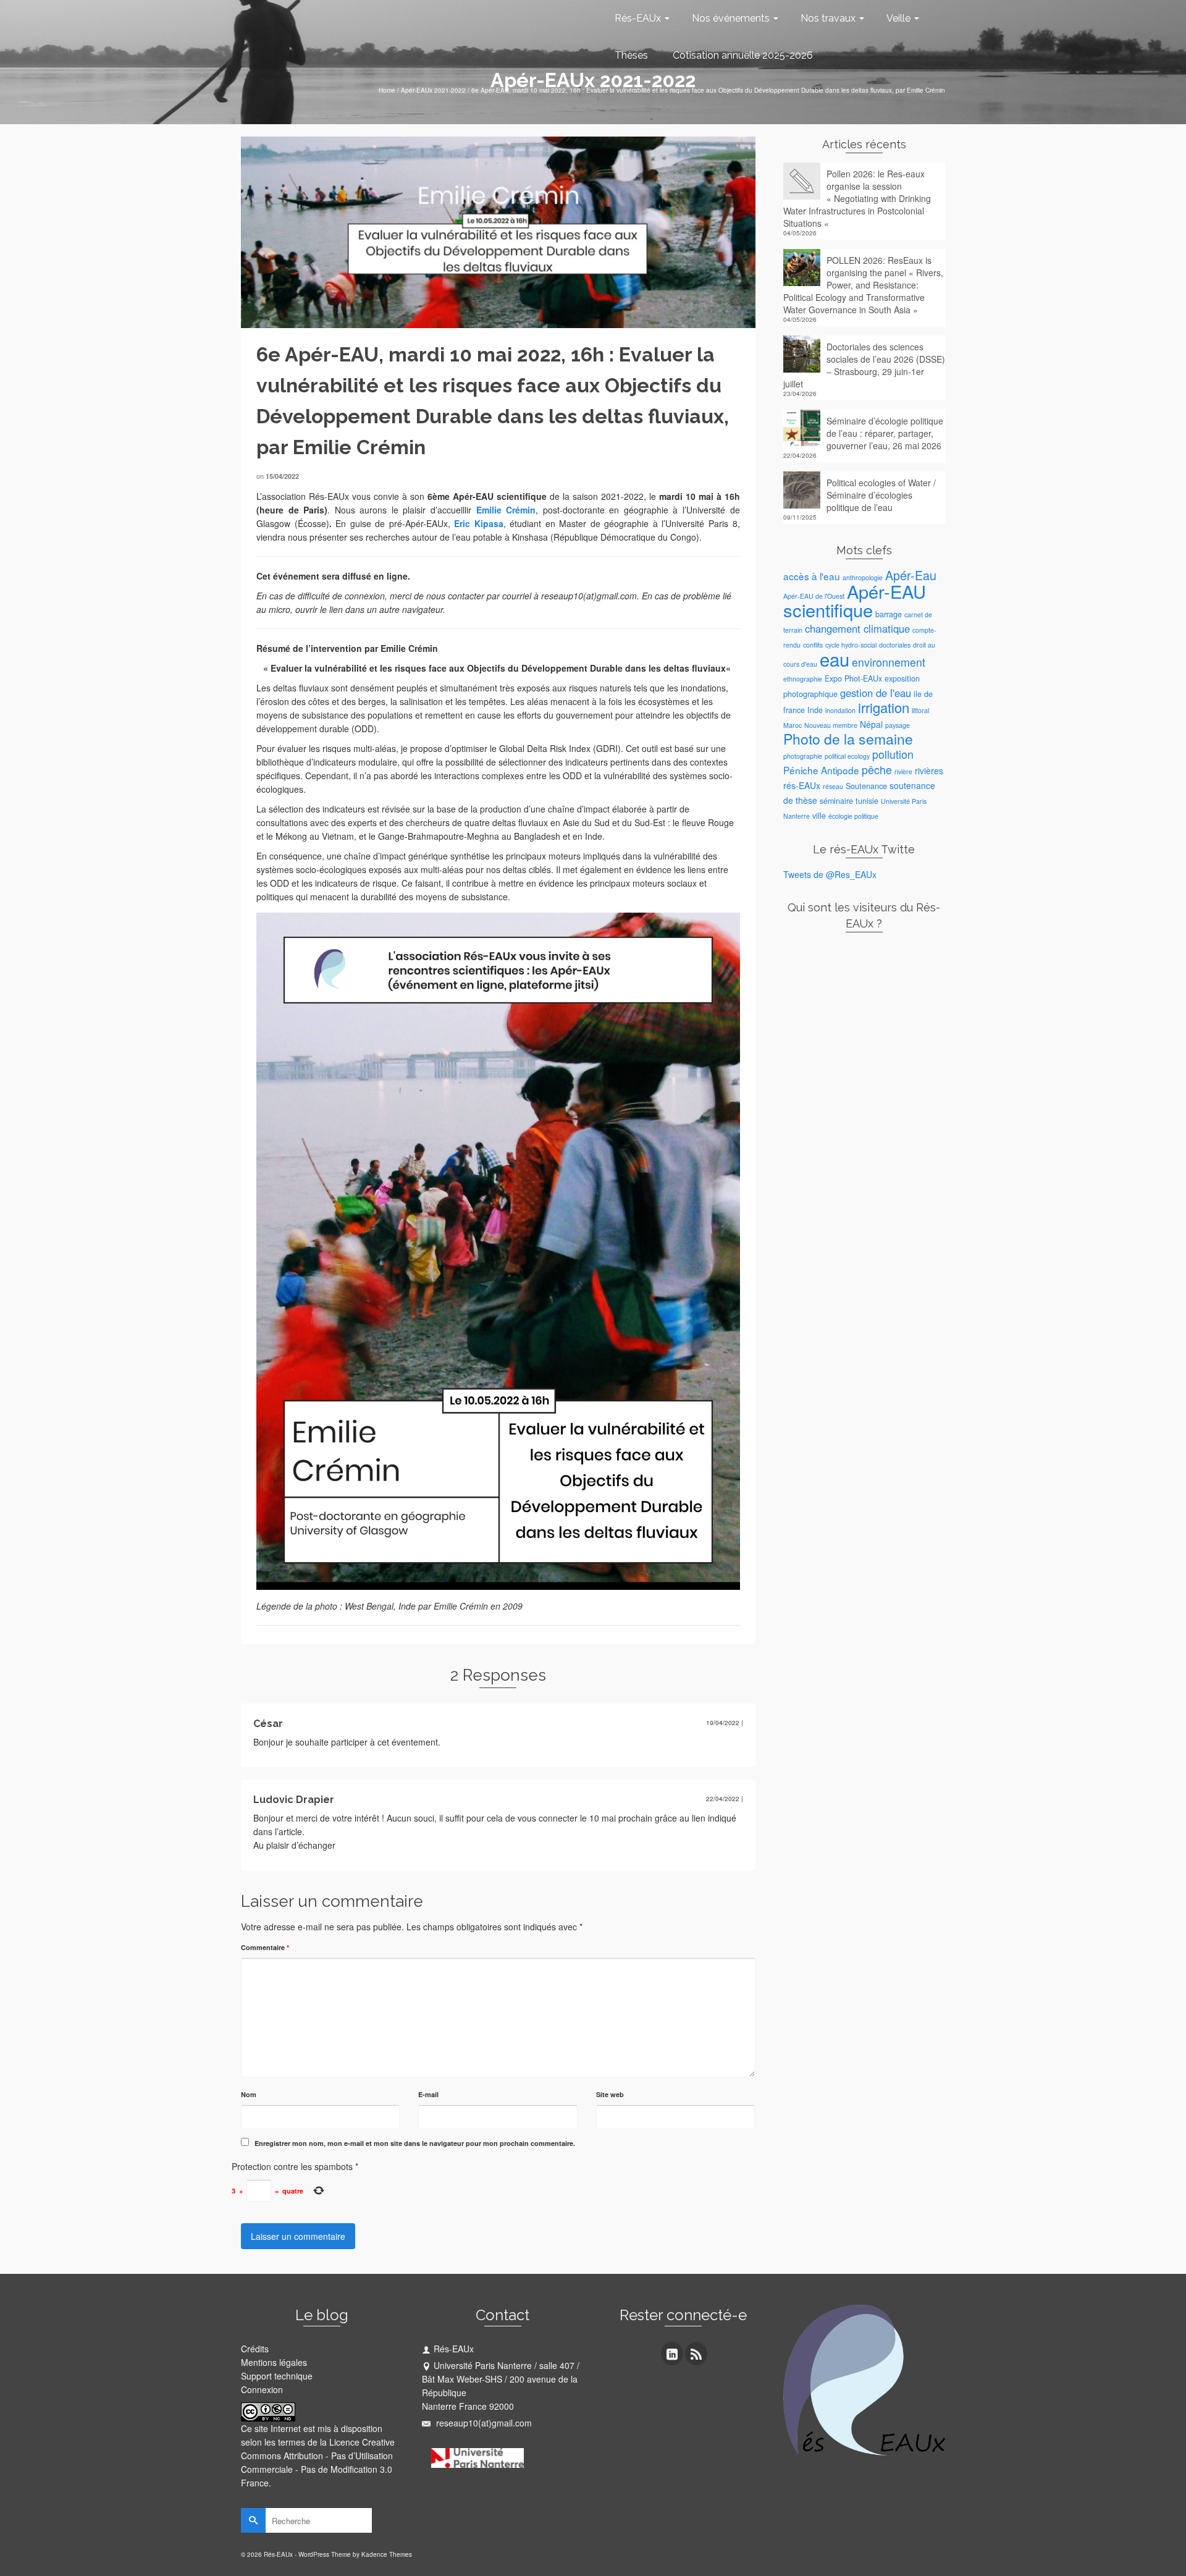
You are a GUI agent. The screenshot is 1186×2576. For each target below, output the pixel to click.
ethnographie (803, 679)
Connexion (262, 2389)
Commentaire (265, 1947)
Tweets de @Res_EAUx (830, 874)
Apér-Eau (911, 575)
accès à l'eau (812, 576)
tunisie (867, 801)
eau (835, 659)
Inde (815, 710)
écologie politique (853, 816)
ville (819, 816)
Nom (249, 2094)
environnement (889, 662)
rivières (929, 771)
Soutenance (866, 786)
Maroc (793, 725)
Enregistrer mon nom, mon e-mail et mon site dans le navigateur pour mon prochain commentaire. (415, 2143)
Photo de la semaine (848, 739)
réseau (833, 786)
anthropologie (863, 577)
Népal (871, 724)
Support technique (277, 2376)
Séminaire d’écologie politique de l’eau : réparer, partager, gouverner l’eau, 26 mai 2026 (885, 433)
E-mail (428, 2094)
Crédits (255, 2349)
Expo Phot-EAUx (853, 678)
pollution (893, 754)
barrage (889, 614)
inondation (840, 710)
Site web (610, 2094)
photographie (803, 756)
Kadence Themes (387, 2554)
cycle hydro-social (851, 645)
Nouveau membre (831, 725)
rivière (903, 771)
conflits (813, 645)
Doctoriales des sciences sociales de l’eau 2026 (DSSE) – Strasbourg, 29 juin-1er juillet (864, 365)
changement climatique (857, 628)
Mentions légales (274, 2362)
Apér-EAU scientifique (855, 600)
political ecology (847, 756)
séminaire (836, 801)
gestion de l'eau (876, 693)
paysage (898, 725)
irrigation (884, 707)
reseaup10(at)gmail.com (483, 2423)
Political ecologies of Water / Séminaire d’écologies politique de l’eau (881, 495)
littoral (920, 710)
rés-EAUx (802, 785)
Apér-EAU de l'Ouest (814, 596)
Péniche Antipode (821, 770)
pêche (877, 770)
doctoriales (895, 645)
